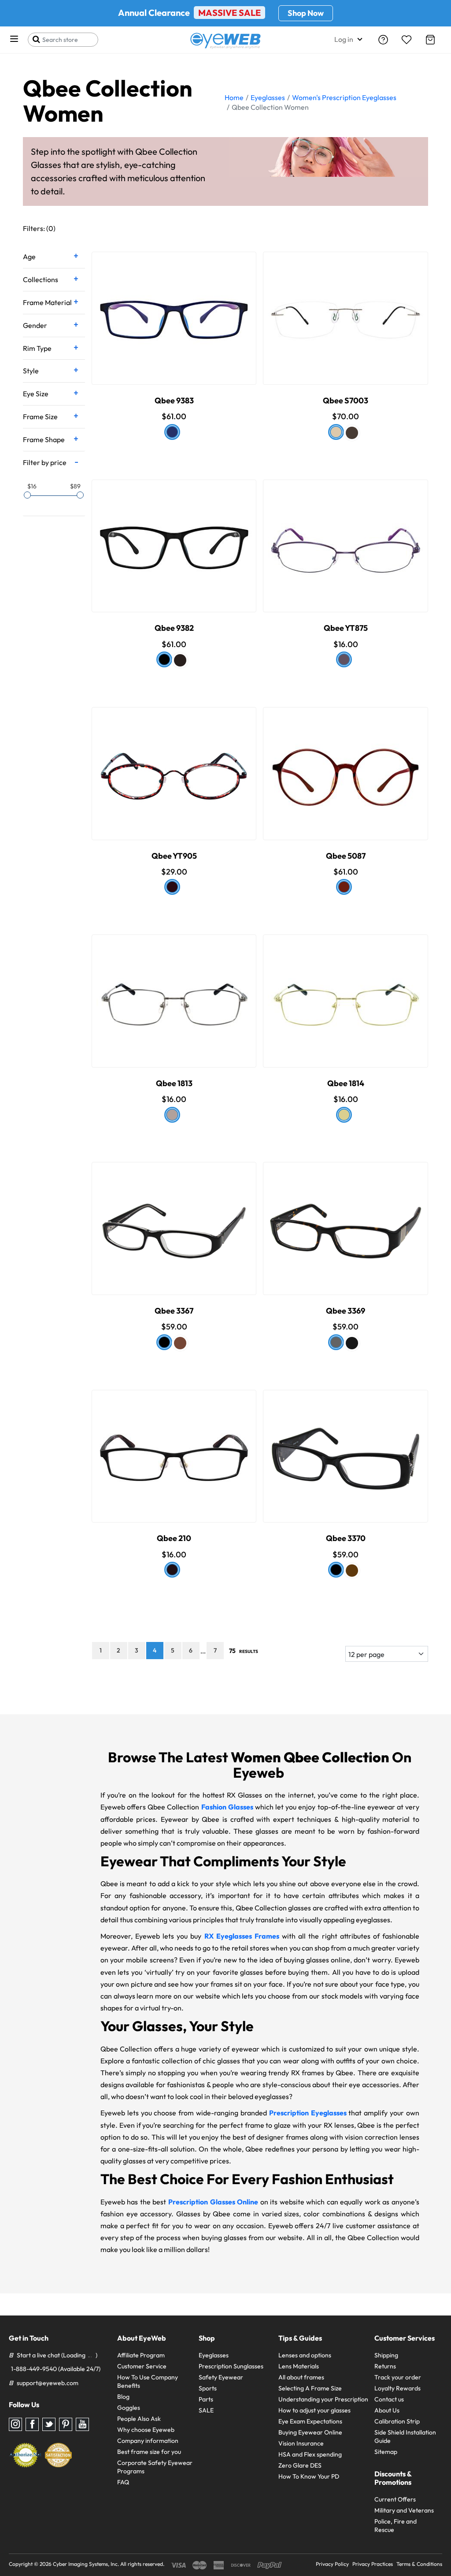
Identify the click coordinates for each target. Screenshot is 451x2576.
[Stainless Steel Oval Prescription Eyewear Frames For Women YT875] (346, 536)
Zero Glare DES (300, 2465)
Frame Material (47, 302)
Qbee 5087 (346, 856)
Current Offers (395, 2499)
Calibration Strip (397, 2421)
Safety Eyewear (221, 2377)
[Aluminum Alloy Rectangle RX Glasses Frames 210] (174, 1446)
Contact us (389, 2399)
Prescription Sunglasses (231, 2366)
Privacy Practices (373, 2564)
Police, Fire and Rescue (396, 2526)
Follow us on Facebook (32, 2424)
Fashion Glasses (227, 1807)
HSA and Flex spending (310, 2454)
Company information (148, 2441)
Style (31, 371)
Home (234, 97)
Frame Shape (44, 439)
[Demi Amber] (336, 1342)
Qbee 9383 (174, 400)
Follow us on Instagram (15, 2424)
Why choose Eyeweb (146, 2430)
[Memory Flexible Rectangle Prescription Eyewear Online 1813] (174, 991)
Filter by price (45, 462)
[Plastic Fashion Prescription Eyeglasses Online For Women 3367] (174, 1218)
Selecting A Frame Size (310, 2388)
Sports (208, 2388)
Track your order (398, 2377)
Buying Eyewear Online (310, 2432)
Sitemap (386, 2452)
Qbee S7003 (346, 400)
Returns (385, 2366)
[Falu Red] (344, 887)
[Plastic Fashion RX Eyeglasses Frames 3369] (346, 1218)
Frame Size (40, 417)
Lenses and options (305, 2355)
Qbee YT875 (346, 628)
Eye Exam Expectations (310, 2421)
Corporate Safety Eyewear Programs (155, 2467)
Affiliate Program (141, 2355)
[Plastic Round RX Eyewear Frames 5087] (346, 763)
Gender (35, 325)
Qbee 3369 (346, 1311)
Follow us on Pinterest (66, 2424)
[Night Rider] (172, 1570)
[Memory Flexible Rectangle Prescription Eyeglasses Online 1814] (346, 991)
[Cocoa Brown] (180, 660)
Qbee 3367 (174, 1311)
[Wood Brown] (352, 1571)
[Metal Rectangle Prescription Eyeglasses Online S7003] (346, 308)
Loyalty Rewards (397, 2388)
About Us (387, 2410)
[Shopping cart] (430, 40)
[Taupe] (352, 433)
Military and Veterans (404, 2510)
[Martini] (172, 1115)
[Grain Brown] (336, 432)
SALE (206, 2410)
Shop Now (306, 13)
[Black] (164, 659)
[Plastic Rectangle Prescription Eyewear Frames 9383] (174, 308)
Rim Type (37, 348)
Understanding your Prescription (323, 2399)
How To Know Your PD (309, 2476)
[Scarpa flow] (344, 659)
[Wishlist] (407, 40)
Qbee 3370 (346, 1538)
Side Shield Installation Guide (405, 2436)
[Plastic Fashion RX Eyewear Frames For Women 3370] (346, 1446)
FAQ (123, 2482)
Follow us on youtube (82, 2424)
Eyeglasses (214, 2355)
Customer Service (142, 2366)
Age (29, 257)
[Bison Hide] (344, 1115)
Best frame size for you (149, 2452)
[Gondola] (172, 887)
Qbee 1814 (346, 1083)
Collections (41, 279)
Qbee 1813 (174, 1083)
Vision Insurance (301, 2443)
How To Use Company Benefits (148, 2381)
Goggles (129, 2408)
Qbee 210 (174, 1538)
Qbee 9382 (174, 628)
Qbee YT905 (174, 856)
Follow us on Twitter (49, 2424)
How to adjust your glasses (314, 2410)
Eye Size (36, 394)
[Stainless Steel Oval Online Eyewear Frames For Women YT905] (174, 763)
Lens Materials (299, 2366)
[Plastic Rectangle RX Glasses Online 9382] (174, 536)
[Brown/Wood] (180, 1343)
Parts (206, 2399)
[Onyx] (352, 1343)
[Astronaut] (172, 432)
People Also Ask (139, 2419)
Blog (123, 2397)
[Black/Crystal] (164, 1342)
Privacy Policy (332, 2564)
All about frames (301, 2377)
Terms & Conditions (419, 2564)
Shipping (386, 2355)
